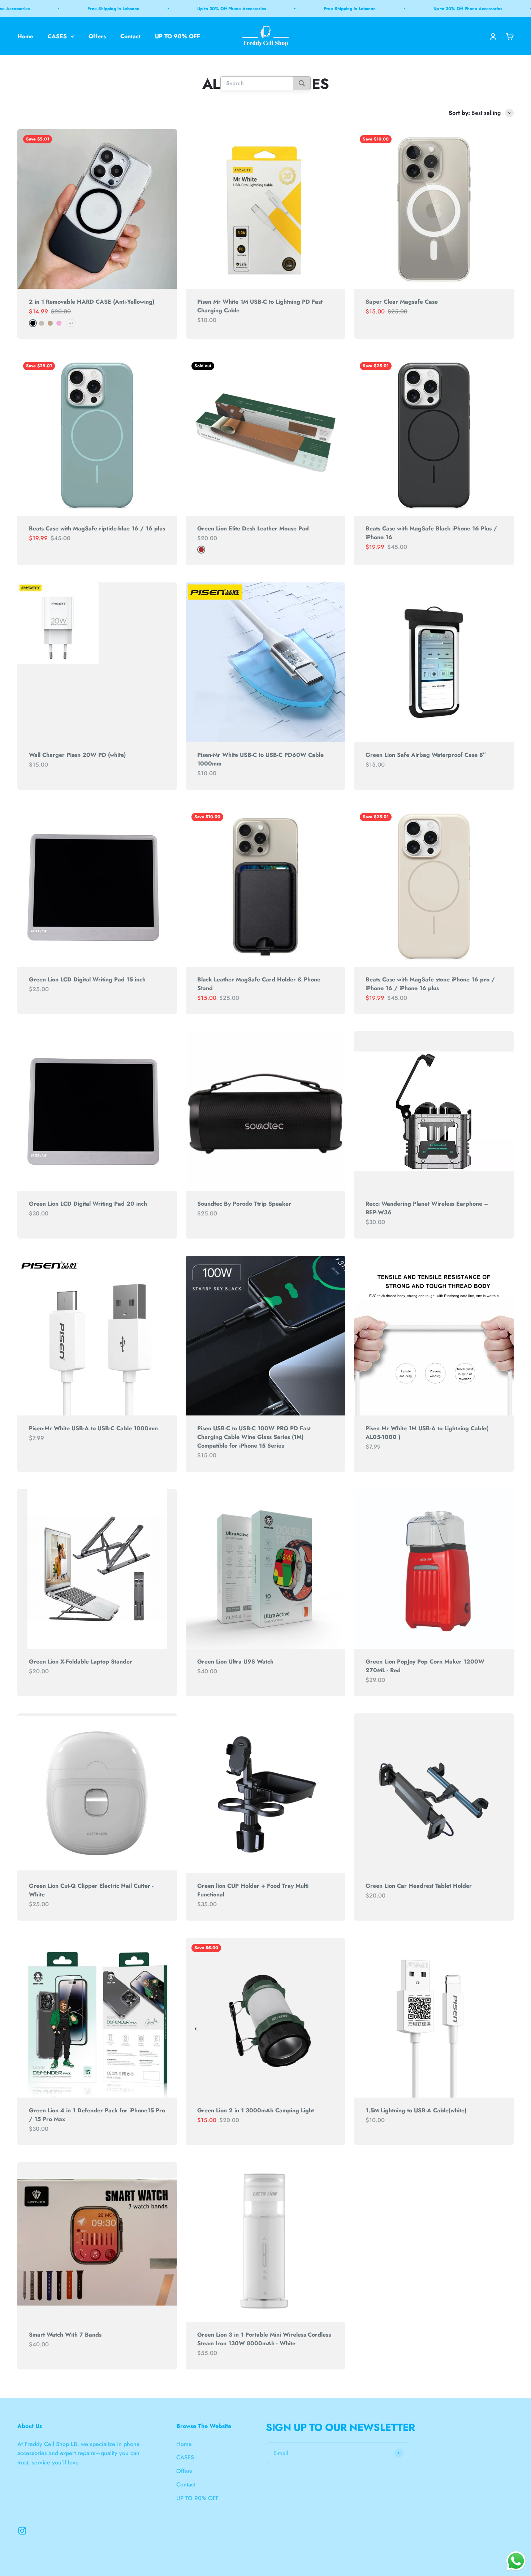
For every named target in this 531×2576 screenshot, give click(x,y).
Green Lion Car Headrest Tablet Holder (419, 1886)
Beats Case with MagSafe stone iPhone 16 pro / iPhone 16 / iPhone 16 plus (430, 984)
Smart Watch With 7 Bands (65, 2335)
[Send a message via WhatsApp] (516, 2561)
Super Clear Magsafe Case (402, 302)
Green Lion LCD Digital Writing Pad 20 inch (88, 1204)
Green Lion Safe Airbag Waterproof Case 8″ (426, 755)
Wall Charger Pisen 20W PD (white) (77, 755)
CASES (57, 36)
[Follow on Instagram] (22, 2531)
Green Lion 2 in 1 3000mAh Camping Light (256, 2110)
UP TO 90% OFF (178, 36)
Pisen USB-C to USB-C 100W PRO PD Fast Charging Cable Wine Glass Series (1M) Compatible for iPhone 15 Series (254, 1437)
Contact (130, 36)
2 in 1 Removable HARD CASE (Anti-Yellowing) (92, 302)
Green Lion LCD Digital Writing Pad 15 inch (87, 979)
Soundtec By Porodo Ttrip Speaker (244, 1204)
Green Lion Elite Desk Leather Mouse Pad (253, 528)
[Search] (302, 84)
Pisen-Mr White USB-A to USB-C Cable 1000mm (93, 1428)
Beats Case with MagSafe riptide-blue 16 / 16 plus (97, 528)
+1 (71, 323)
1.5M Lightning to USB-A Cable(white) (416, 2110)
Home (25, 36)
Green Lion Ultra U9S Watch (235, 1662)
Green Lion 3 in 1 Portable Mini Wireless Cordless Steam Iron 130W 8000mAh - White (264, 2339)
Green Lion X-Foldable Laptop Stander (81, 1662)
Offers (97, 36)
